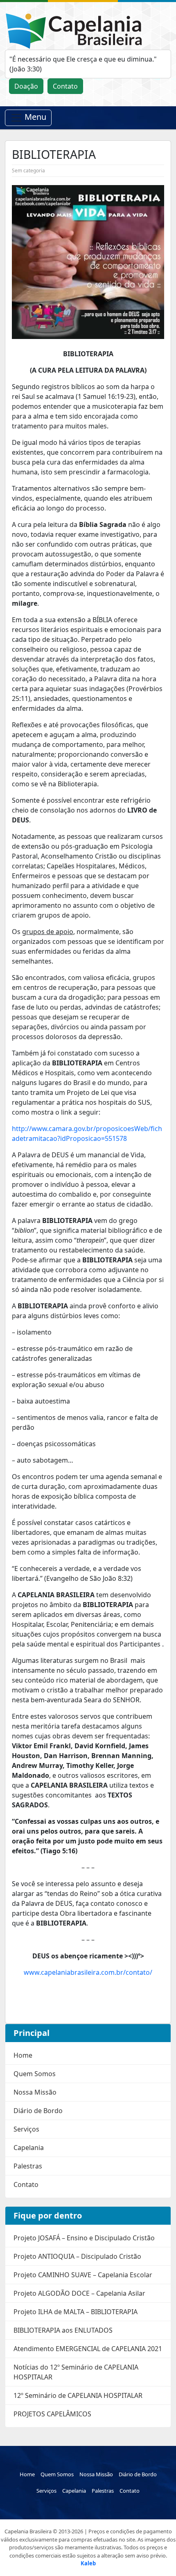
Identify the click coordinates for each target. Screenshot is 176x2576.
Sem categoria (28, 171)
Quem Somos (35, 2074)
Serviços (26, 2129)
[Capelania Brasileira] (77, 30)
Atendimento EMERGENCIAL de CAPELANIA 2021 (88, 2349)
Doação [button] (26, 86)
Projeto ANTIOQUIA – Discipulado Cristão (77, 2256)
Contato (26, 2184)
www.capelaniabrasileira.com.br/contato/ (88, 1972)
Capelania (29, 2148)
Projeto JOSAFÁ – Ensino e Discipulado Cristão (84, 2238)
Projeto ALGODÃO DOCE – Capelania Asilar (79, 2293)
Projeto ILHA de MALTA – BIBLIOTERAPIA (76, 2312)
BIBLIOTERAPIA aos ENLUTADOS (63, 2330)
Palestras (28, 2166)
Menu (34, 117)
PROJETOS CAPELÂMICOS (52, 2414)
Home (23, 2055)
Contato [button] (65, 86)
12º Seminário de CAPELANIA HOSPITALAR (78, 2395)
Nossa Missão (35, 2092)
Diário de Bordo (38, 2111)
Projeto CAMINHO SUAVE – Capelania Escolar (83, 2275)
